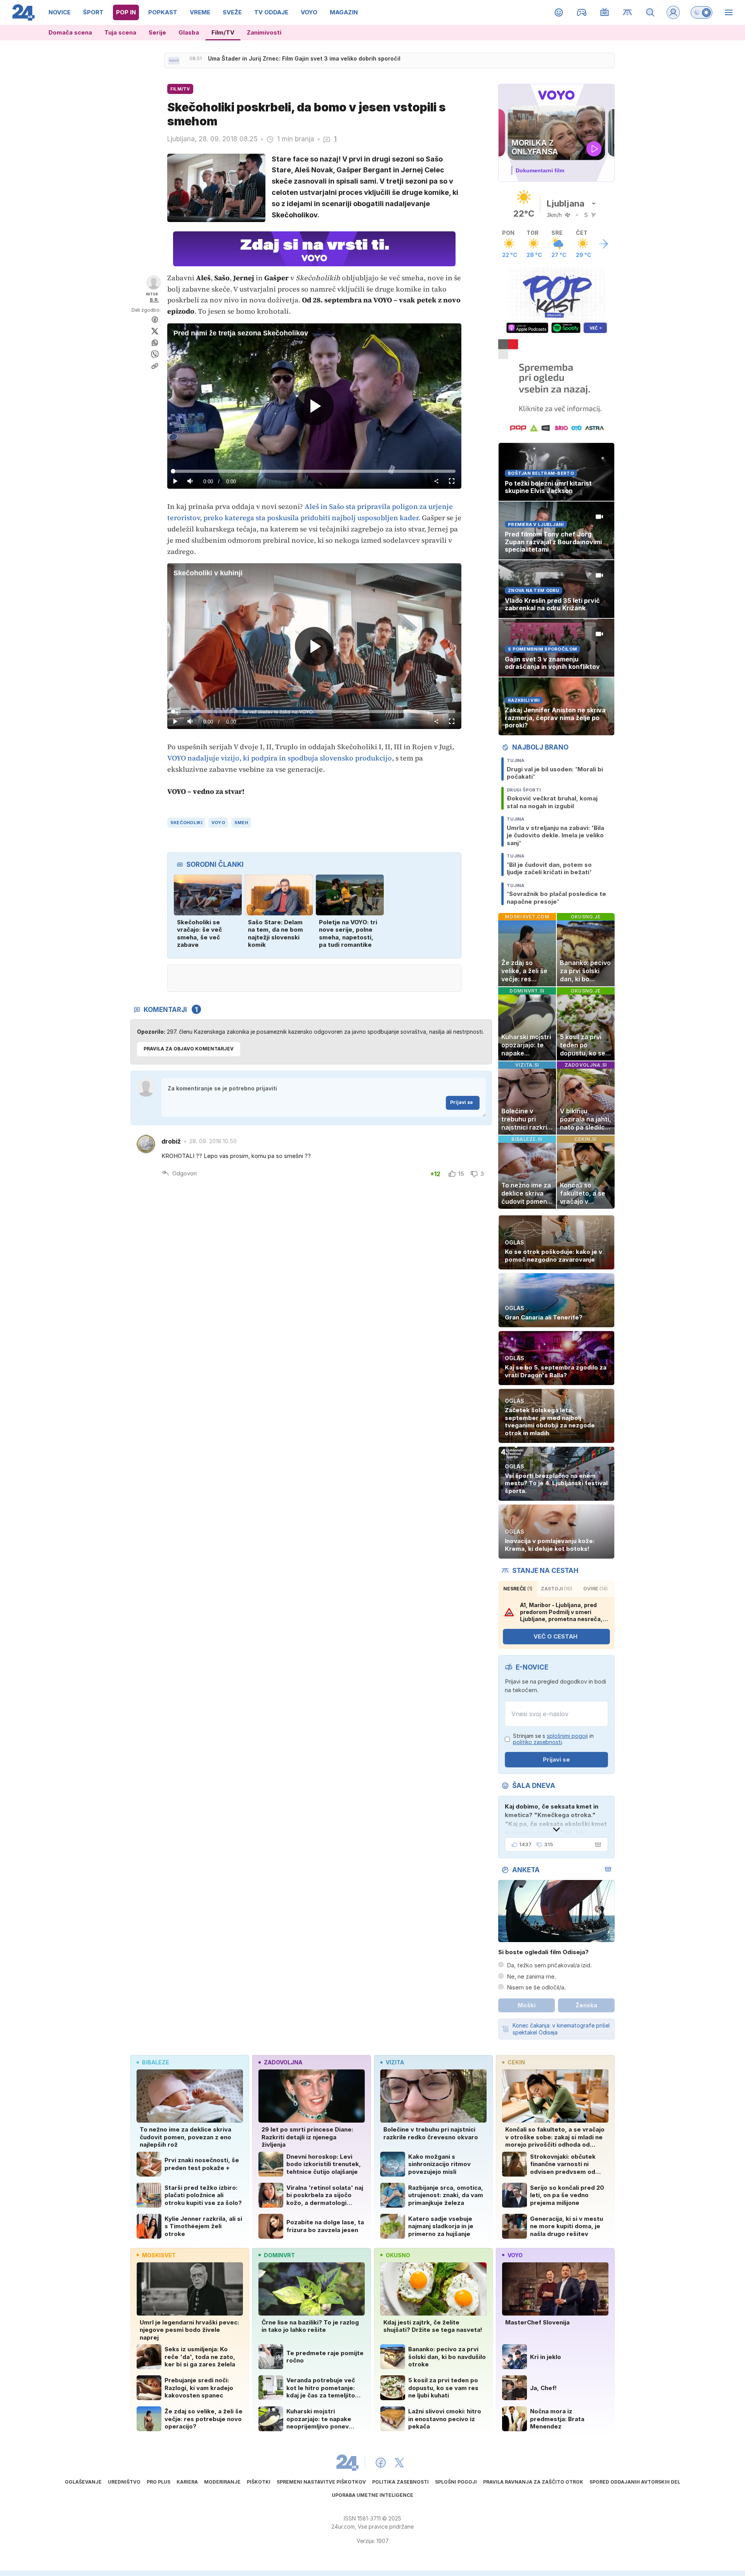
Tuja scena (120, 32)
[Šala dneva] (596, 1845)
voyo (515, 2255)
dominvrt (279, 2255)
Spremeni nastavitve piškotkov (321, 2482)
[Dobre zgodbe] (559, 12)
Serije (157, 32)
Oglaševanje (83, 2482)
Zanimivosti (264, 32)
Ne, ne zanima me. (531, 1976)
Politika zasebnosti (400, 2482)
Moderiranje (222, 2482)
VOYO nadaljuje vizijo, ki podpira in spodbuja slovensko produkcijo (280, 758)
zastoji (557, 1589)
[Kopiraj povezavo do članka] (155, 366)
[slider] (314, 471)
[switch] (702, 12)
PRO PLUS (159, 2482)
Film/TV (223, 32)
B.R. (154, 300)
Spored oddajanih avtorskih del (635, 2482)
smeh (241, 823)
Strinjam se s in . (553, 1739)
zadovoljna (283, 2062)
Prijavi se (462, 1102)
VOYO (218, 823)
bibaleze (156, 2062)
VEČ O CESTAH (555, 1636)
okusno (398, 2255)
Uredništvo (124, 2482)
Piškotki (259, 2482)
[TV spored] (605, 12)
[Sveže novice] (174, 61)
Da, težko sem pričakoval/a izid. (549, 1965)
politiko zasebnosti (537, 1742)
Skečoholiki (186, 823)
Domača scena (70, 32)
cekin (516, 2062)
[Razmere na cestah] (628, 12)
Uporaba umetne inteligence (372, 2495)
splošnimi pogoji (567, 1736)
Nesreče (518, 1589)
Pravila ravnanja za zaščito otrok (533, 2482)
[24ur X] (399, 2463)
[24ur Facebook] (381, 2463)
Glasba (189, 32)
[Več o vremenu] (603, 244)
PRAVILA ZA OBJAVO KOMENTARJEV (189, 1049)
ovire (595, 1589)
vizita (395, 2062)
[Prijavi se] (673, 12)
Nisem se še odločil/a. (536, 1987)
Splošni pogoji (456, 2482)
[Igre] (582, 12)
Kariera (187, 2482)
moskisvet (159, 2255)
